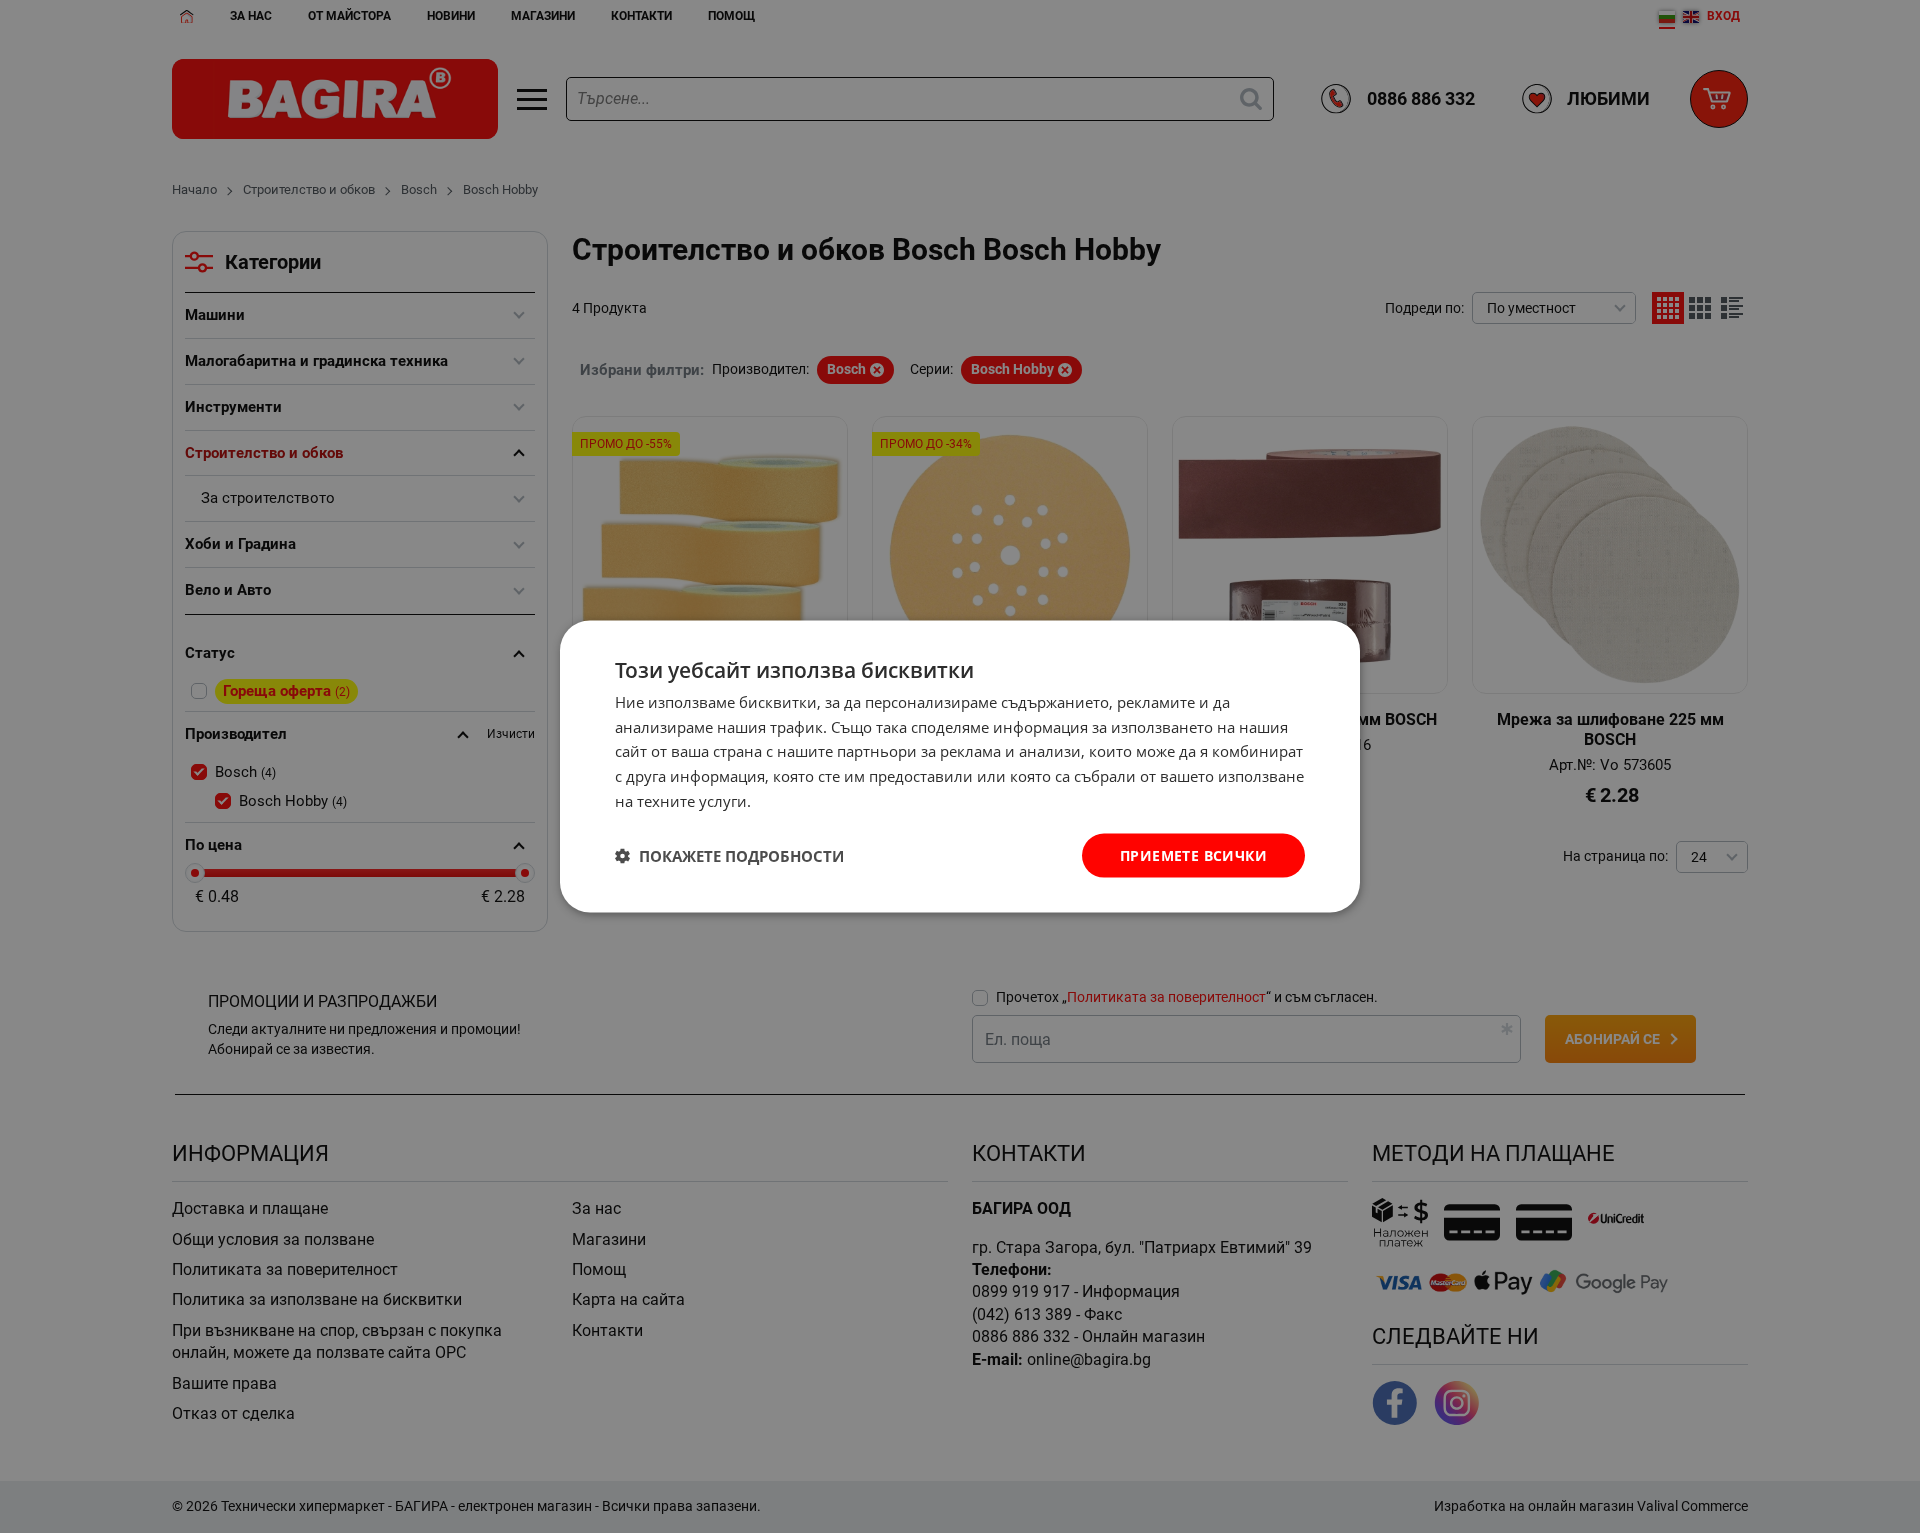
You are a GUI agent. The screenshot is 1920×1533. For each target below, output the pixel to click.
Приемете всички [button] (1193, 854)
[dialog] (960, 766)
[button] (729, 856)
